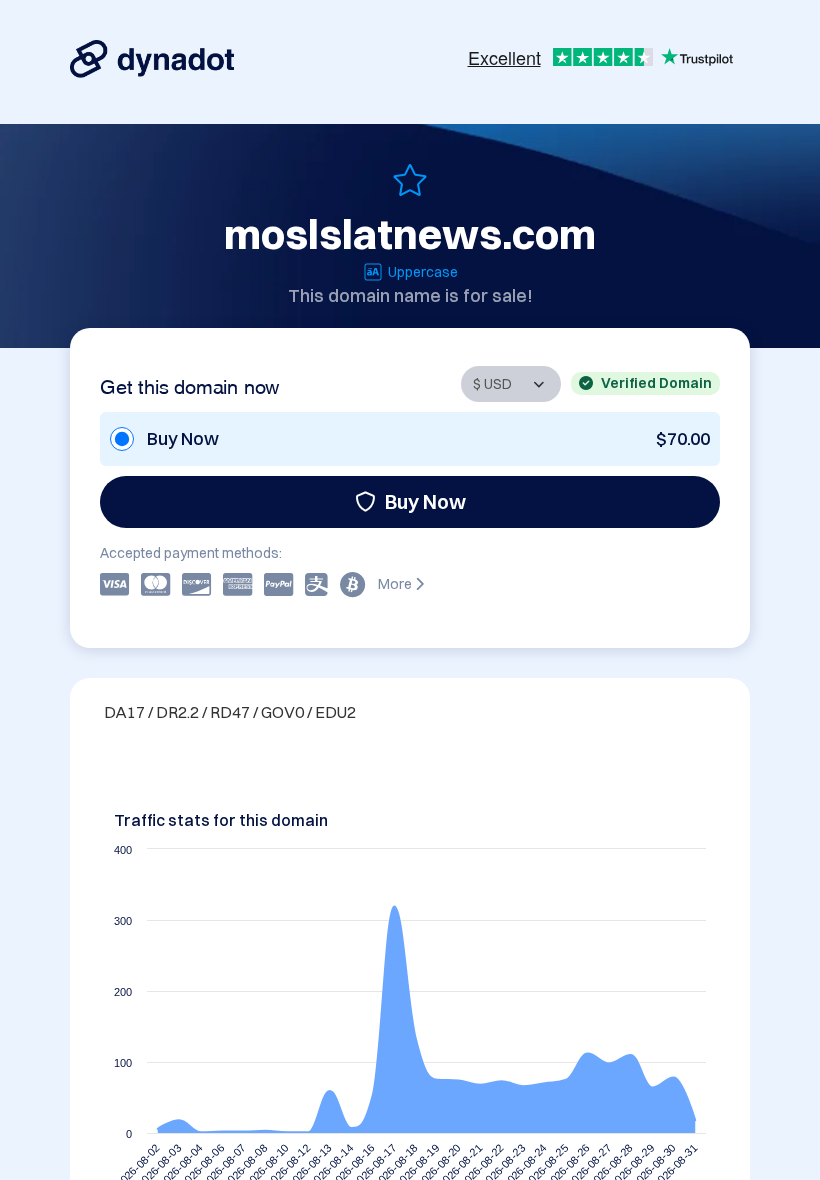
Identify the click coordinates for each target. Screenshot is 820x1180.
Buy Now (425, 501)
